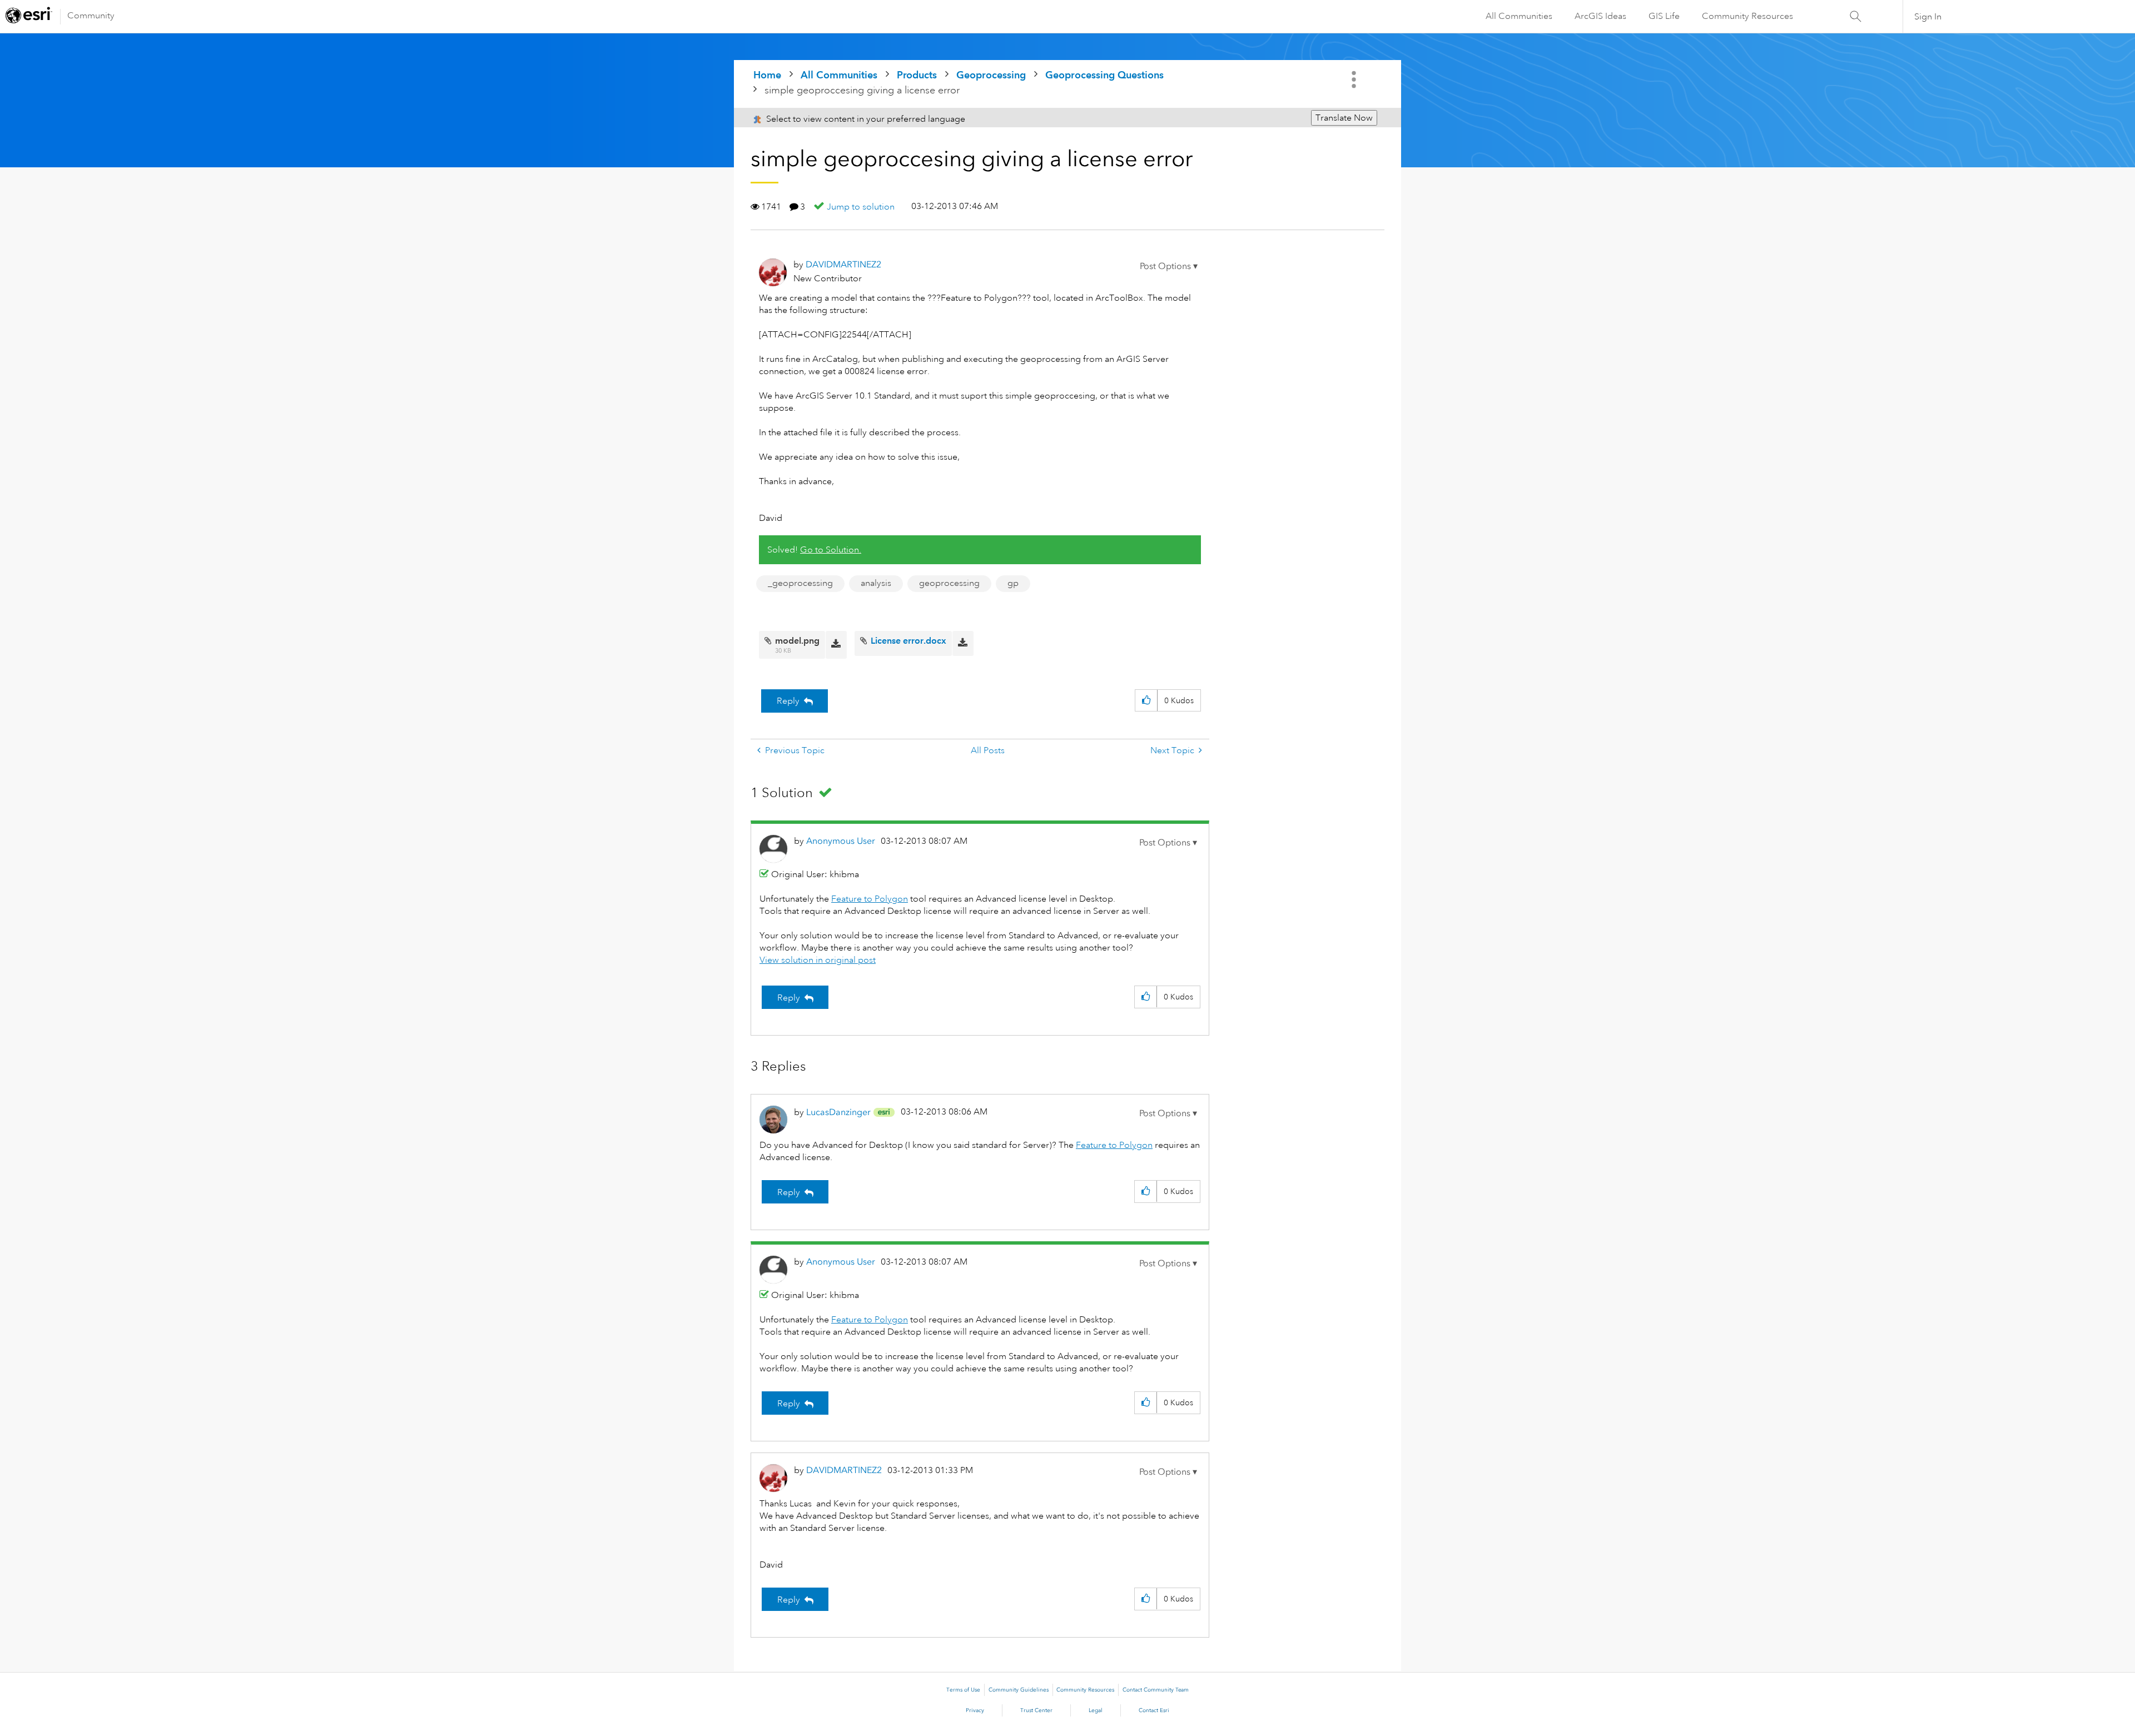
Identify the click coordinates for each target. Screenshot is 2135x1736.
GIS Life (1664, 16)
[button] (1169, 266)
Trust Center (1036, 1710)
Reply (788, 701)
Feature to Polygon (870, 899)
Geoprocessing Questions (1104, 75)
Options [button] (1355, 79)
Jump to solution (861, 207)
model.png (797, 641)
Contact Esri (1154, 1710)
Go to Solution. (831, 550)
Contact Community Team (1156, 1690)
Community (91, 16)
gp (1013, 583)
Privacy (975, 1710)
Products (917, 75)
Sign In (1928, 17)
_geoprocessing (800, 583)
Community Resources (1747, 16)
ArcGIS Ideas (1600, 16)
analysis (876, 583)
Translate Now (1344, 118)
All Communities (1519, 16)
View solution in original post (818, 960)
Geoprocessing (991, 75)
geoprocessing (949, 583)
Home (767, 75)
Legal (1096, 1710)
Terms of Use (963, 1690)
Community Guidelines (1019, 1690)
